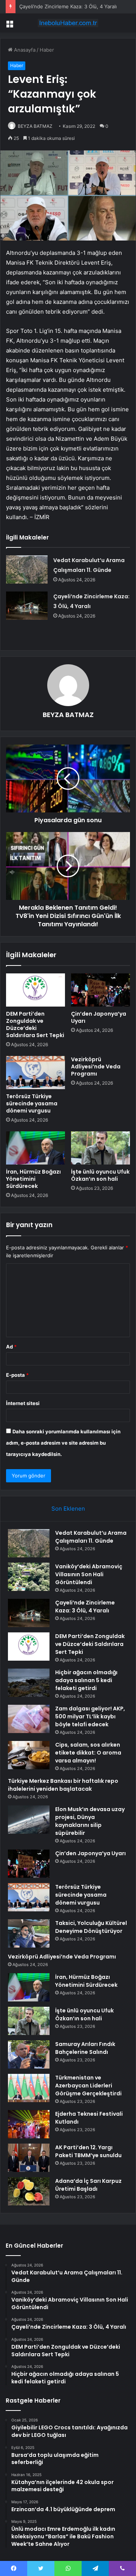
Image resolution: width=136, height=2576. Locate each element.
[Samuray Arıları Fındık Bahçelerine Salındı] (29, 2054)
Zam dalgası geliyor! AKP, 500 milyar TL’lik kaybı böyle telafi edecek (90, 1716)
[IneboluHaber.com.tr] (68, 23)
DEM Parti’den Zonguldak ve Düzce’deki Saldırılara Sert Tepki (35, 1024)
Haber (47, 50)
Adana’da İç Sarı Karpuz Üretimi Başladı (88, 2185)
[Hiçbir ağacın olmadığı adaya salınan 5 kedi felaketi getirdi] (29, 1683)
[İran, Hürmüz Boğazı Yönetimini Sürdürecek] (36, 1148)
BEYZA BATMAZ (35, 126)
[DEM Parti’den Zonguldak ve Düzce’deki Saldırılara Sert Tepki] (36, 990)
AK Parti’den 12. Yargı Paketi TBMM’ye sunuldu (88, 2151)
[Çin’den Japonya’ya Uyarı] (100, 990)
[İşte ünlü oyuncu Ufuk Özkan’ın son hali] (100, 1148)
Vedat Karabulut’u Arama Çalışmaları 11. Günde (91, 1537)
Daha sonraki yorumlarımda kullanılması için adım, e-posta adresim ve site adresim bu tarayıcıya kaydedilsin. (63, 1443)
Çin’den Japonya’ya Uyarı (99, 1017)
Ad (11, 1347)
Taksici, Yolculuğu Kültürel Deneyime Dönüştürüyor (91, 1927)
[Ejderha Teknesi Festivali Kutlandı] (29, 2124)
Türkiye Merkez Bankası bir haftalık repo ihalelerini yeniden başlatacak (63, 1785)
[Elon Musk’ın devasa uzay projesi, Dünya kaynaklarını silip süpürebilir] (29, 1820)
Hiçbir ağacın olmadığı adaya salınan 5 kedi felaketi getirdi (86, 1680)
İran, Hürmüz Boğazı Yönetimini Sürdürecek (33, 1179)
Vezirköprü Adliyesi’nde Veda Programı (96, 1067)
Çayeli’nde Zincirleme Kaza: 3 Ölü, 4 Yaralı (68, 6)
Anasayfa (24, 50)
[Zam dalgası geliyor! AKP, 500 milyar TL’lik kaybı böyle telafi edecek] (29, 1719)
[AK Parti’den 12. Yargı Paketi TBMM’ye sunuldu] (29, 2158)
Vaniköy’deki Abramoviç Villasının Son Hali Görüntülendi (89, 1574)
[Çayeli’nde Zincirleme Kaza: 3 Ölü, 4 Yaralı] (27, 606)
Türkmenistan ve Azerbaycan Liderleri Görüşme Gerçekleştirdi (88, 2086)
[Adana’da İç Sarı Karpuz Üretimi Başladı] (29, 2191)
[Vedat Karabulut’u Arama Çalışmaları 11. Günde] (27, 569)
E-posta (17, 1375)
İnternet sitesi (23, 1403)
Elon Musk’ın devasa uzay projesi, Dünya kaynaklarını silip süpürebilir (90, 1821)
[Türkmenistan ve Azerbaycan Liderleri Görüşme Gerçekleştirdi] (29, 2088)
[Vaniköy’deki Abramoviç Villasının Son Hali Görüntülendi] (29, 1577)
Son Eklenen (68, 1509)
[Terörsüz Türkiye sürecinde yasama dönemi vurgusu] (36, 1073)
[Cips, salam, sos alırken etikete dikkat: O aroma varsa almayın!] (29, 1755)
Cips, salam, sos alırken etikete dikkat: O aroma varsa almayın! (88, 1753)
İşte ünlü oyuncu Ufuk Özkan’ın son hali (100, 1175)
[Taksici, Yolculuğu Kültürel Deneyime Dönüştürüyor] (29, 1933)
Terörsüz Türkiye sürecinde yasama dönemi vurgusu (32, 1103)
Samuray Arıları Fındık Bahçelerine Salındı (85, 2048)
